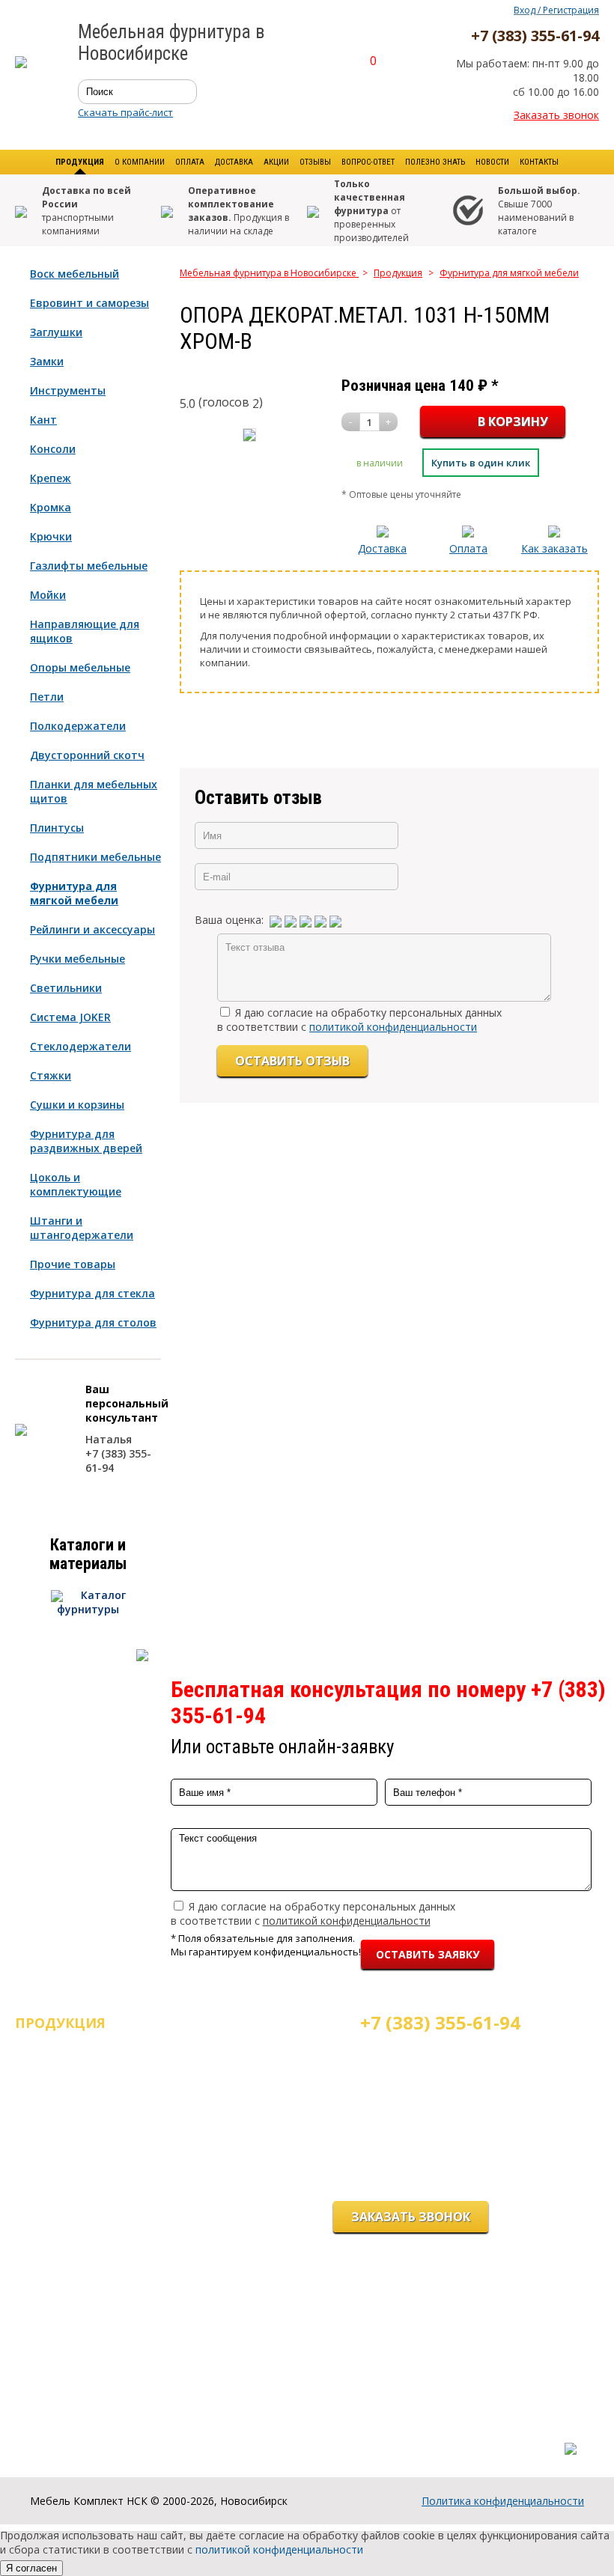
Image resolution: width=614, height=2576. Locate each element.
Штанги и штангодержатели (82, 1228)
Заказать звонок (556, 115)
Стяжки (51, 1075)
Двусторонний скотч (87, 755)
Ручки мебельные (77, 959)
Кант (43, 420)
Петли (47, 697)
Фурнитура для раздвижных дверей (86, 1141)
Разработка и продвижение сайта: (493, 2433)
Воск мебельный (75, 274)
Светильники (66, 988)
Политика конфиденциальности (503, 2501)
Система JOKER (70, 1017)
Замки (47, 361)
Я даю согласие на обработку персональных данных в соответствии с (359, 1020)
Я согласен (31, 2568)
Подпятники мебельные (95, 857)
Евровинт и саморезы (89, 303)
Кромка (51, 507)
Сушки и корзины (77, 1105)
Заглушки (56, 332)
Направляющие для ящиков (85, 631)
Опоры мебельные (80, 667)
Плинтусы (57, 828)
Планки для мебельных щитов (94, 791)
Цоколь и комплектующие (76, 1184)
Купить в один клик (481, 463)
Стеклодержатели (80, 1046)
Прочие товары (73, 1264)
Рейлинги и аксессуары (92, 929)
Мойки (48, 595)
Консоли (53, 449)
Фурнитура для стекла (92, 1293)
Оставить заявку (428, 1954)
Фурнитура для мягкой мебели (74, 893)
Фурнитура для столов (93, 1322)
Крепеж (51, 478)
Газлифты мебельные (89, 566)
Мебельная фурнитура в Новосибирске (269, 273)
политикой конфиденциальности (393, 1027)
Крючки (51, 536)
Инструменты (68, 390)
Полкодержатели (78, 726)
